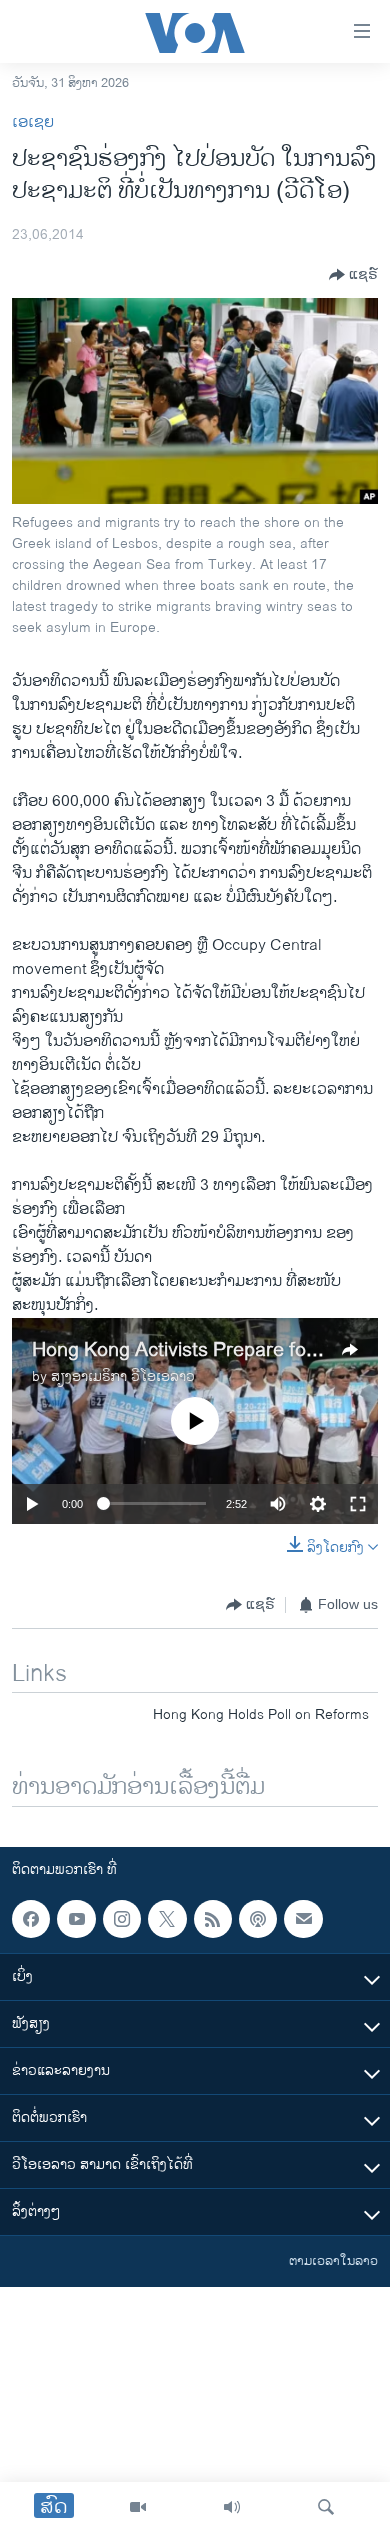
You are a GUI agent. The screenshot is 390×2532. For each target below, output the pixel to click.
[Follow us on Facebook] (31, 1919)
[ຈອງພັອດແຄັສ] (303, 1919)
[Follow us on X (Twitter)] (167, 1919)
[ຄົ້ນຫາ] (326, 2507)
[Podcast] (258, 1919)
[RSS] (213, 1919)
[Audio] (232, 2507)
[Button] (353, 275)
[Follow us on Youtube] (76, 1919)
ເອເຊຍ (33, 122)
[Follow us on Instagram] (122, 1919)
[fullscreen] (358, 1504)
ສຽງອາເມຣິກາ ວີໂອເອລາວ (123, 1376)
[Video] (138, 2507)
